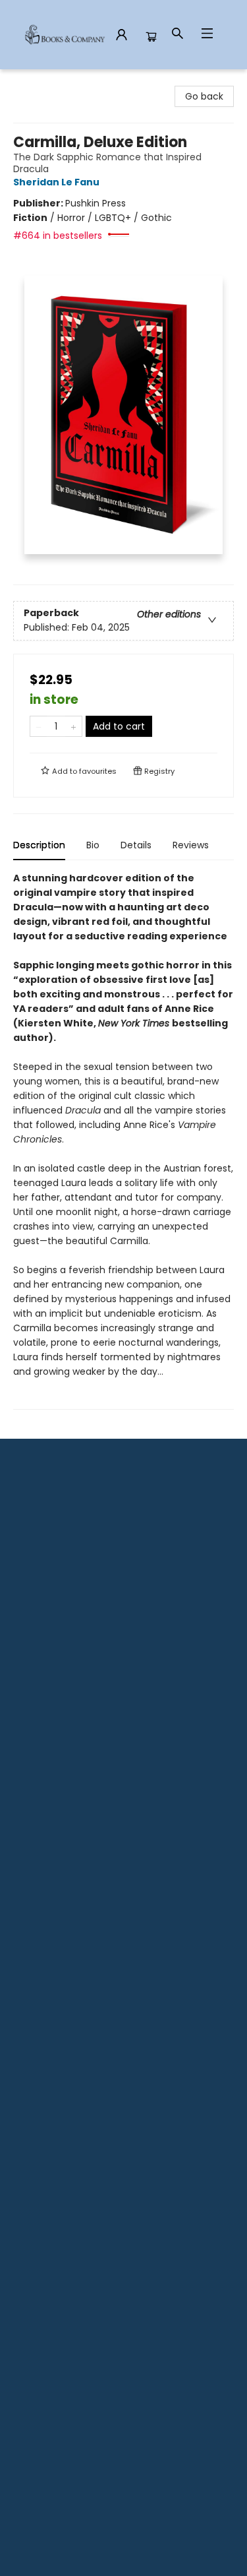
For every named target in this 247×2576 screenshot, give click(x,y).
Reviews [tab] (191, 845)
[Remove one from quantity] (39, 726)
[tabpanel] (123, 1140)
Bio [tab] (93, 845)
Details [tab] (136, 845)
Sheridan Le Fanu (56, 182)
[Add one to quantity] (73, 726)
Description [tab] (39, 845)
